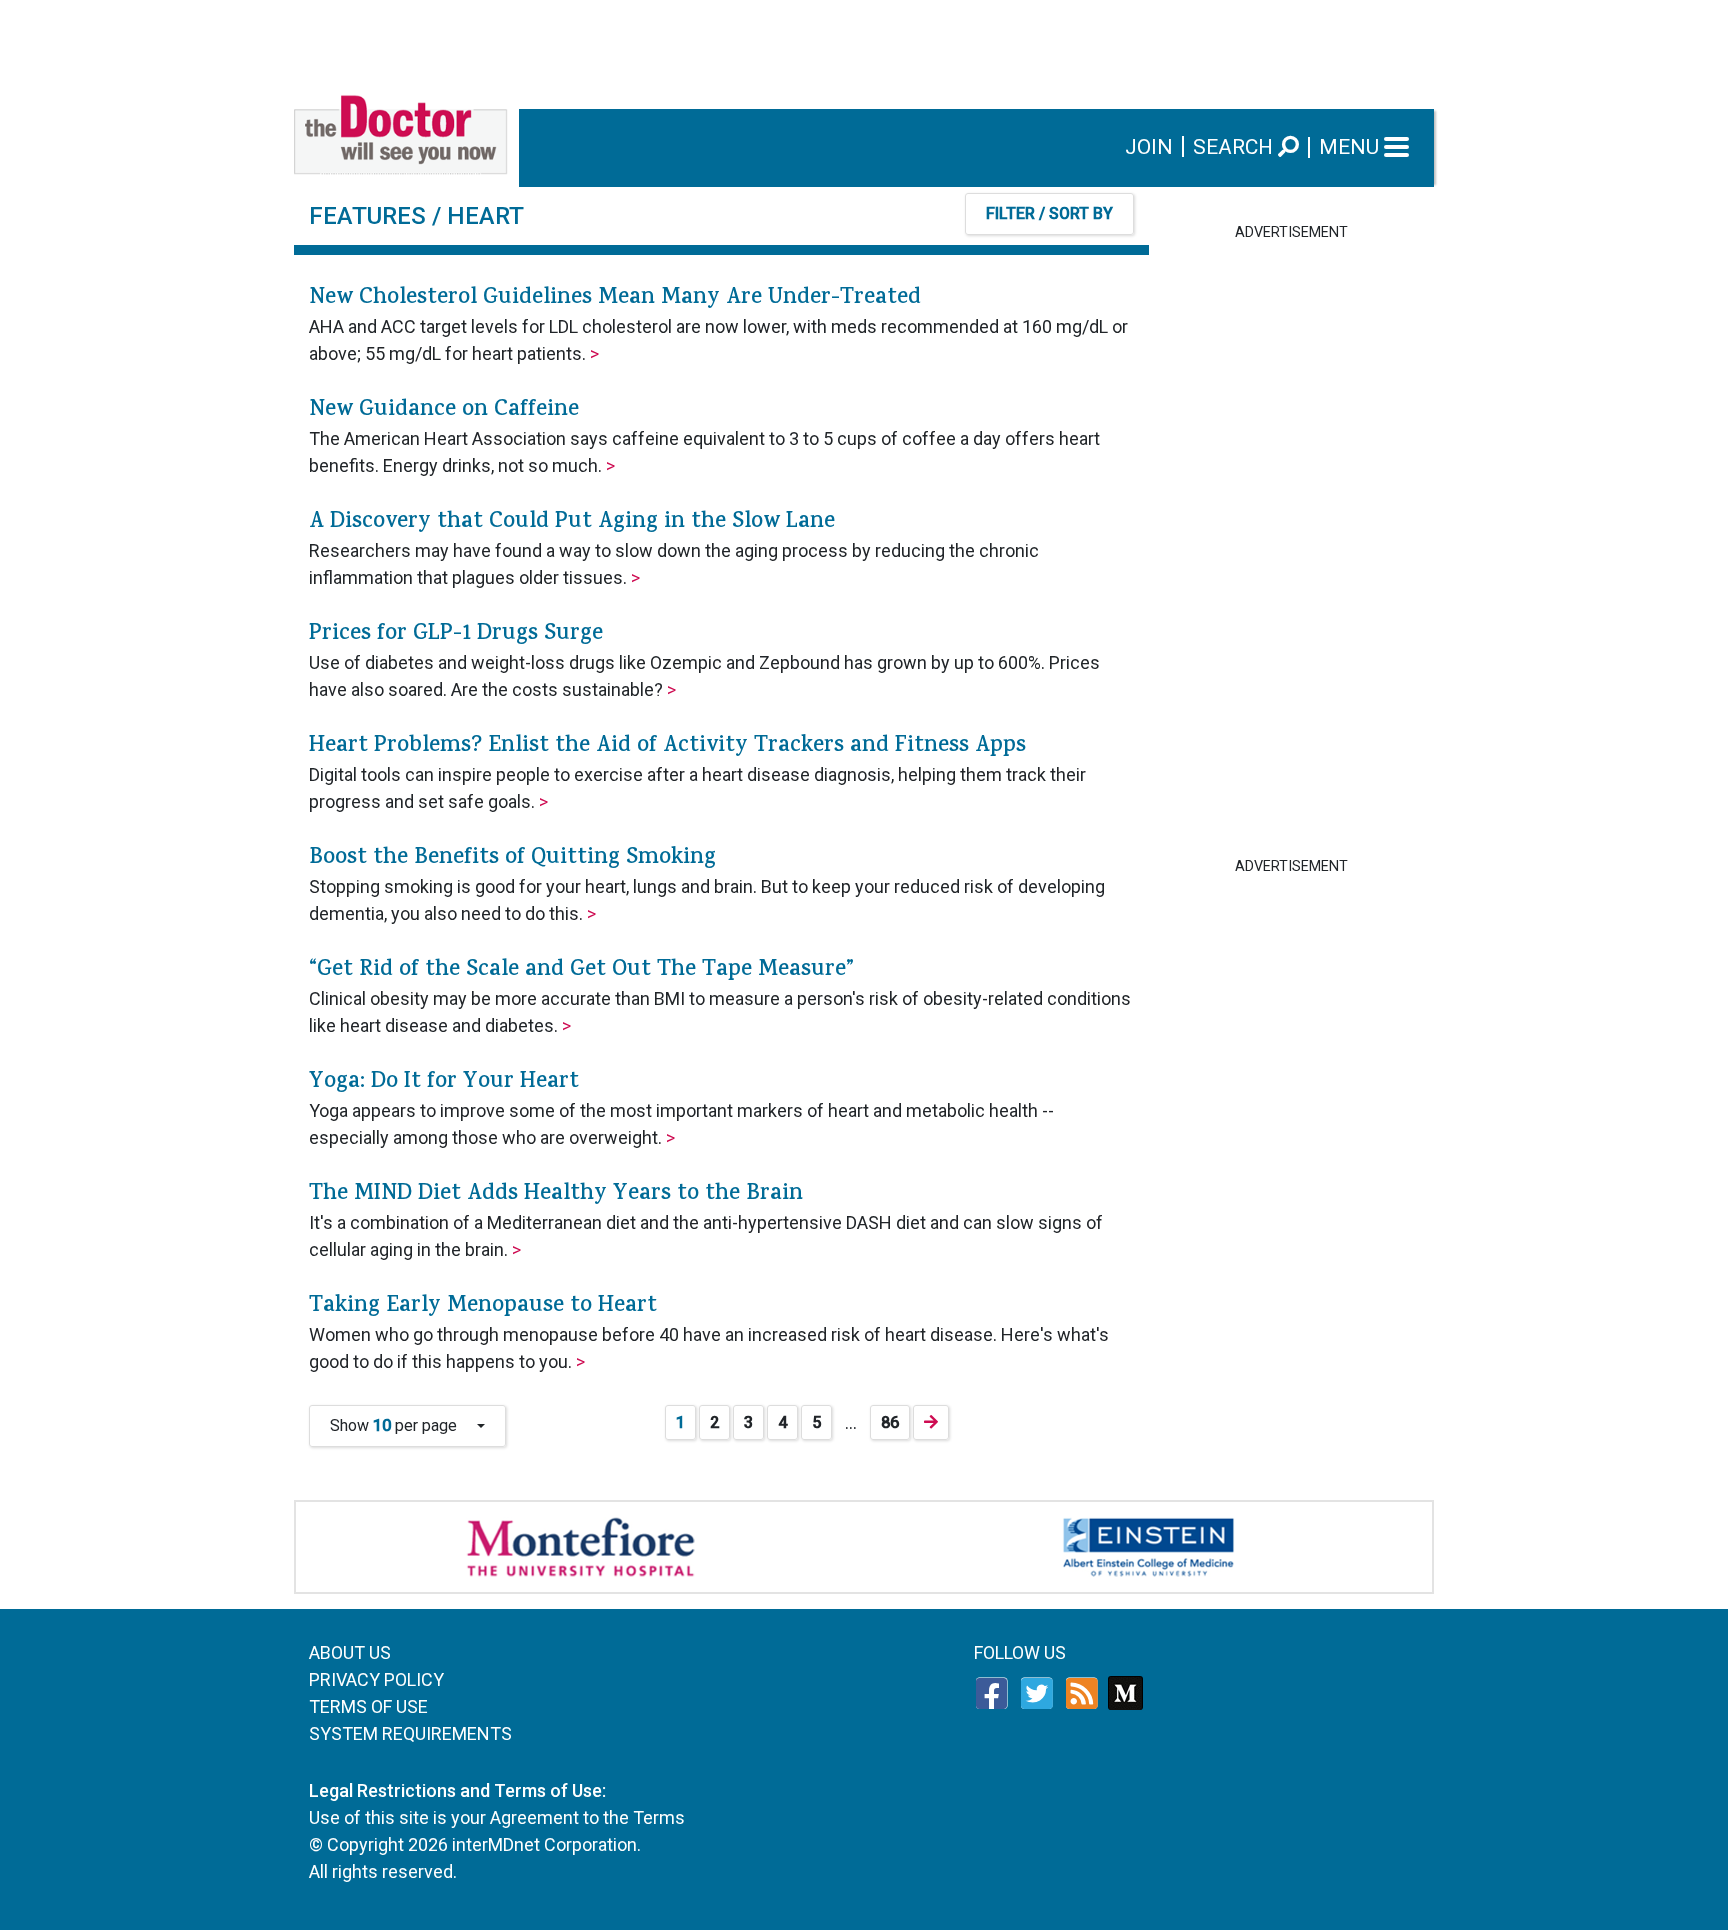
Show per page (401, 1425)
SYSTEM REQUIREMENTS (410, 1733)
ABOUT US (350, 1652)
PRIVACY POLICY (376, 1679)
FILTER (1049, 213)
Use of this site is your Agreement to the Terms (497, 1817)
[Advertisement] (864, 45)
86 (890, 1422)
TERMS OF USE (368, 1706)
